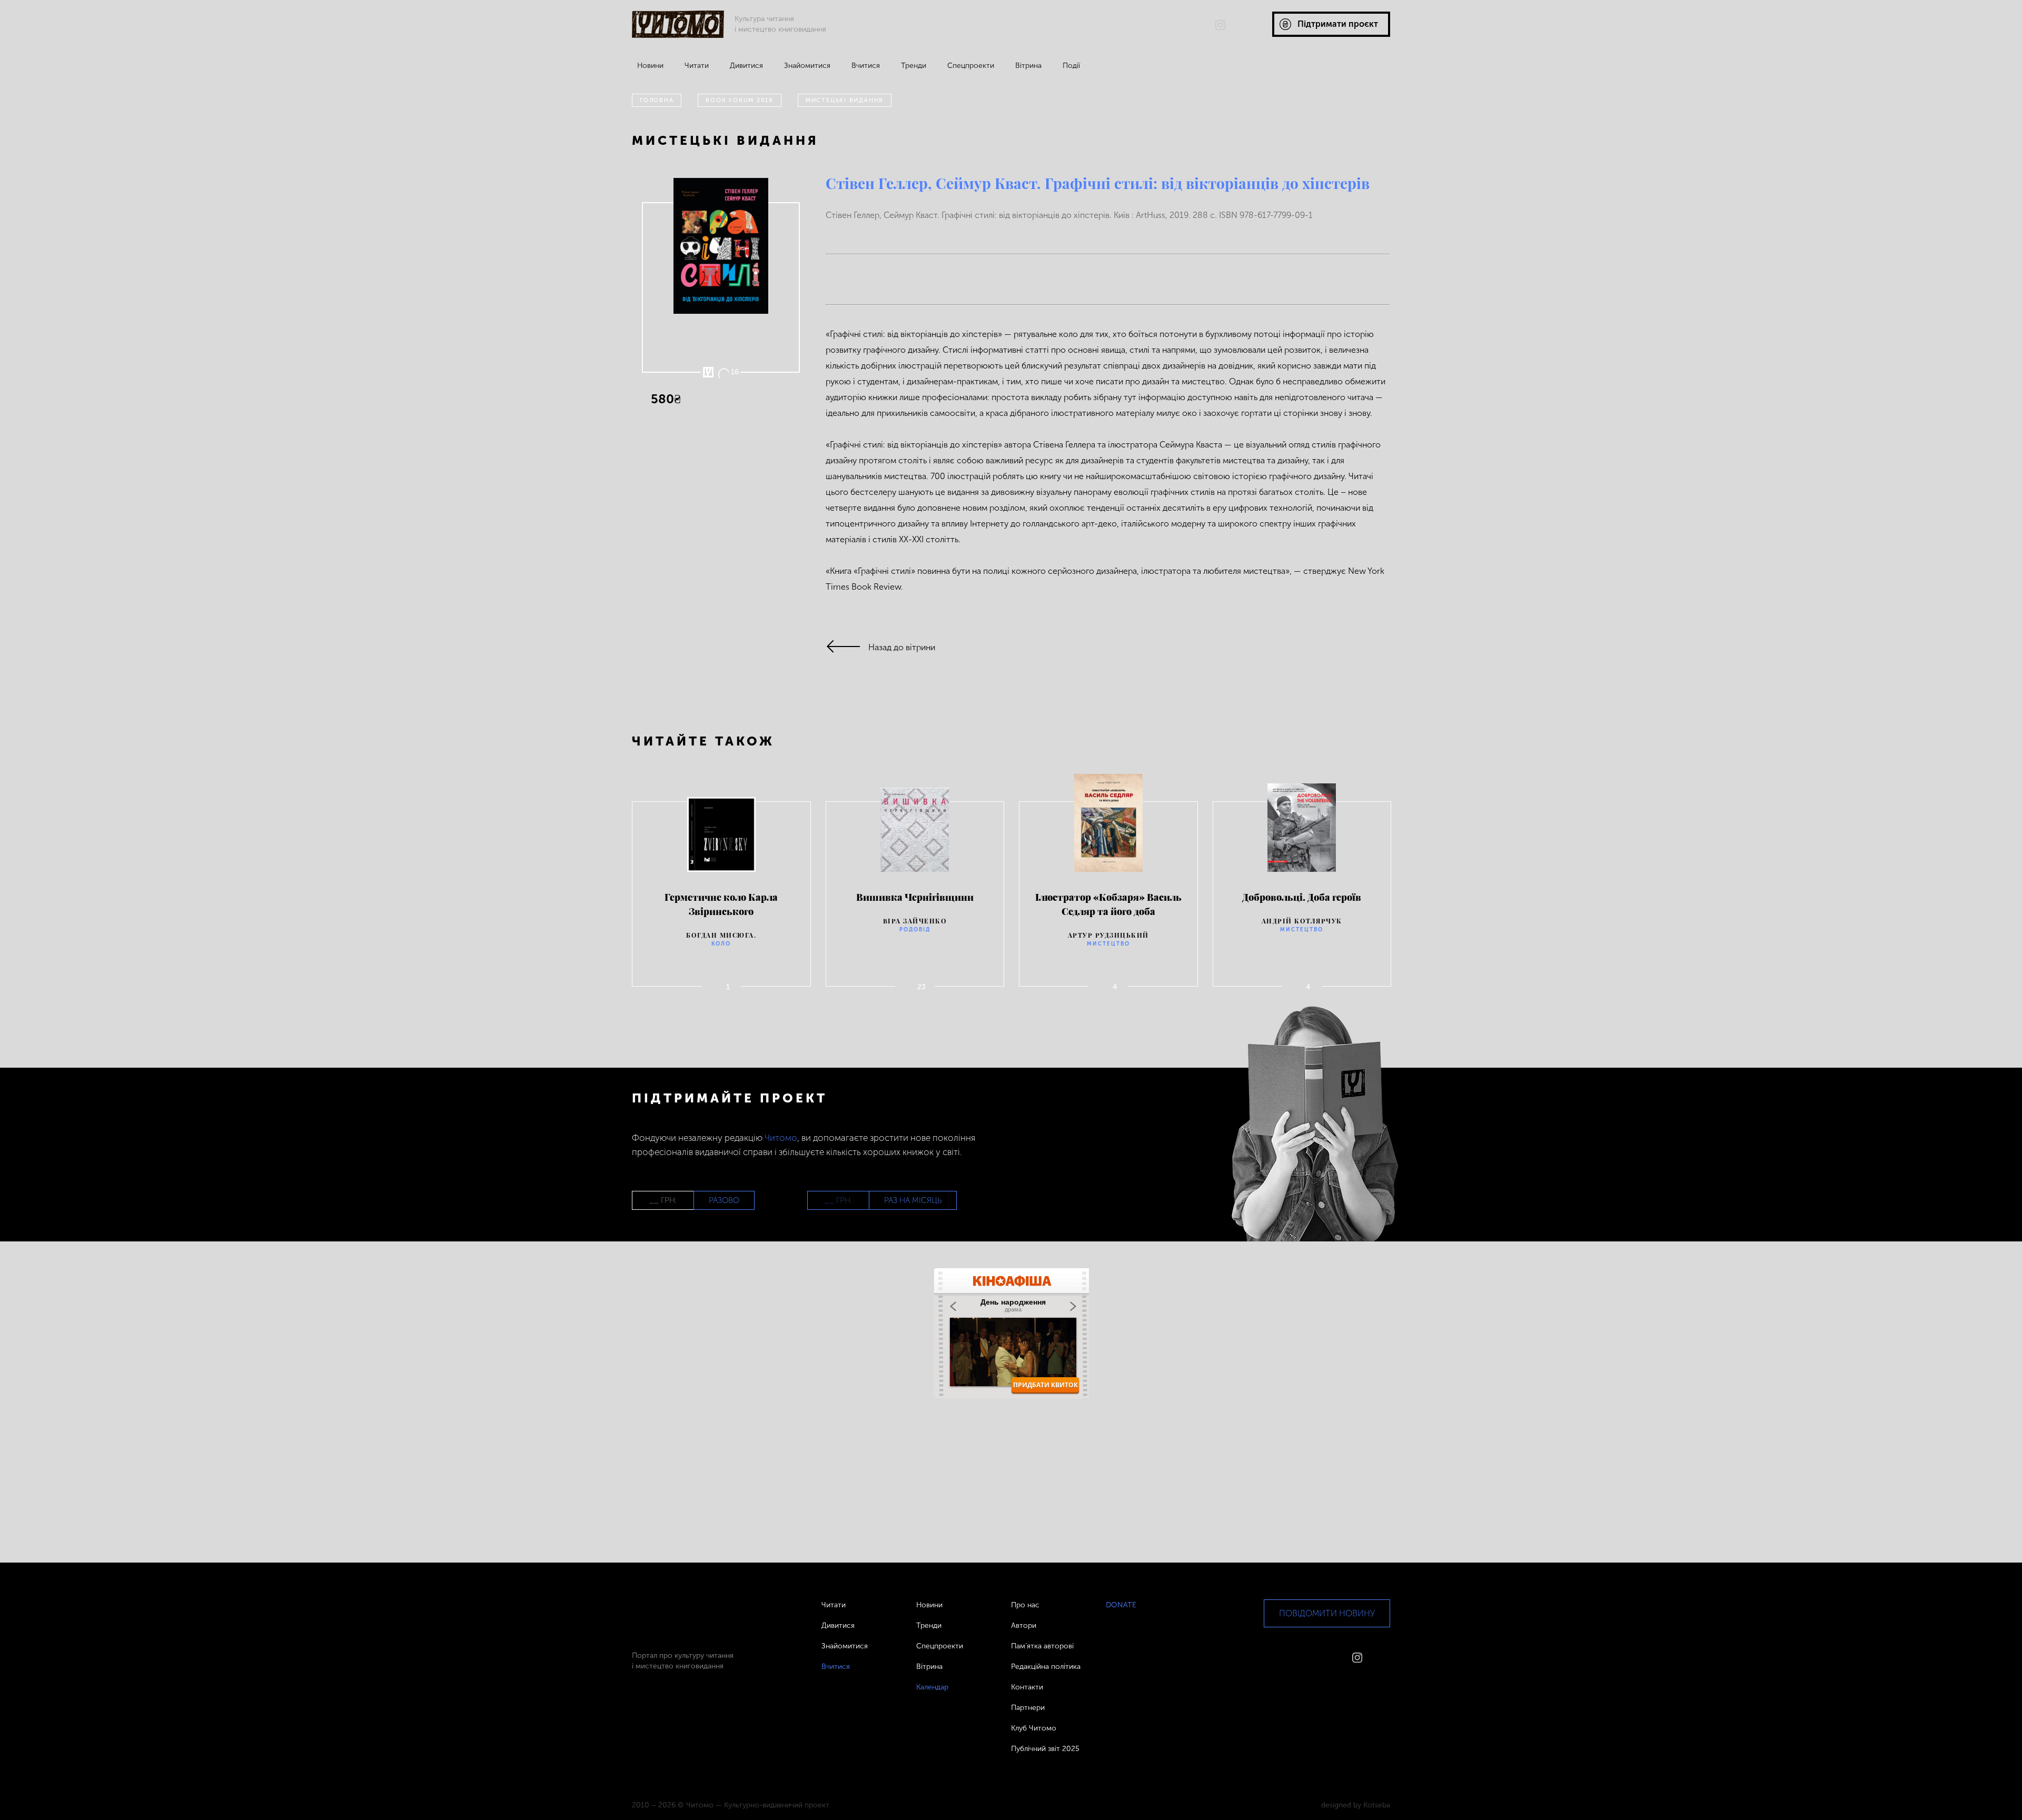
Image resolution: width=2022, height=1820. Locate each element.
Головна (657, 100)
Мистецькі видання (845, 100)
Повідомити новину (1327, 1613)
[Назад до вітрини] (847, 647)
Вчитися (866, 66)
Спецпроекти (971, 66)
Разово (724, 1200)
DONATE (1121, 1605)
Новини (650, 66)
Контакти (1027, 1687)
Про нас (1025, 1605)
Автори (1024, 1625)
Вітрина (1028, 66)
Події (1071, 66)
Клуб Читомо (1034, 1728)
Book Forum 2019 (740, 100)
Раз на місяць (913, 1200)
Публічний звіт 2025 (1045, 1749)
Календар (932, 1687)
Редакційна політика (1046, 1667)
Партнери (1028, 1708)
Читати (697, 66)
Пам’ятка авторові (1042, 1646)
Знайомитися (807, 66)
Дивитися (746, 66)
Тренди (914, 66)
